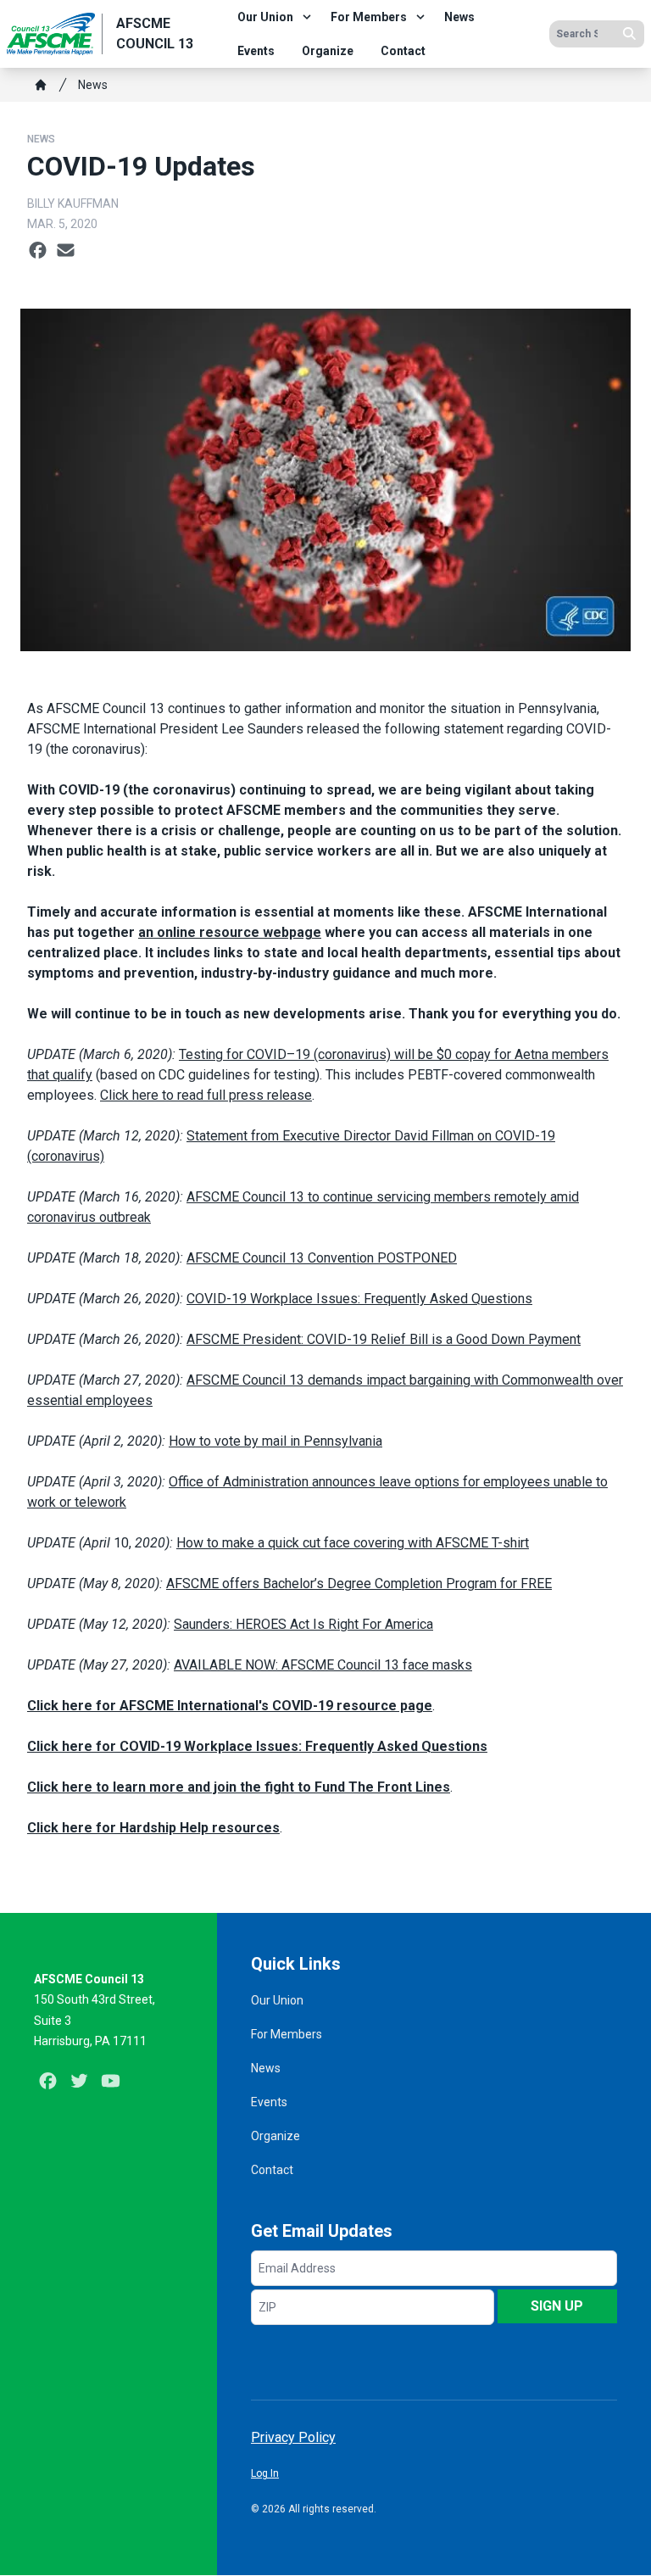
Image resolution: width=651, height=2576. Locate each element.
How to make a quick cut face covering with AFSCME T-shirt (353, 1543)
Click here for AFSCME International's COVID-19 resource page (230, 1706)
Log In (265, 2473)
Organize (328, 51)
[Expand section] (307, 17)
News (459, 17)
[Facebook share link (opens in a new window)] (38, 251)
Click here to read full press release (206, 1095)
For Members (369, 17)
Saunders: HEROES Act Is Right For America (303, 1624)
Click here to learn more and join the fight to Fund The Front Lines (239, 1787)
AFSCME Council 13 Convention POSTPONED (322, 1258)
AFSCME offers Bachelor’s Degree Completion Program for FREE (359, 1584)
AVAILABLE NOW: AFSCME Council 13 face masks (323, 1665)
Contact (403, 51)
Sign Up (557, 2306)
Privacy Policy (293, 2437)
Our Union (265, 17)
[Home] (41, 85)
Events (256, 51)
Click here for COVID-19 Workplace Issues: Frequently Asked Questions (257, 1746)
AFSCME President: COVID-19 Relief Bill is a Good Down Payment (384, 1339)
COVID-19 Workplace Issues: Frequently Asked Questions (359, 1299)
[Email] (66, 251)
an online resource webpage (230, 932)
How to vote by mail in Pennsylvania (275, 1441)
